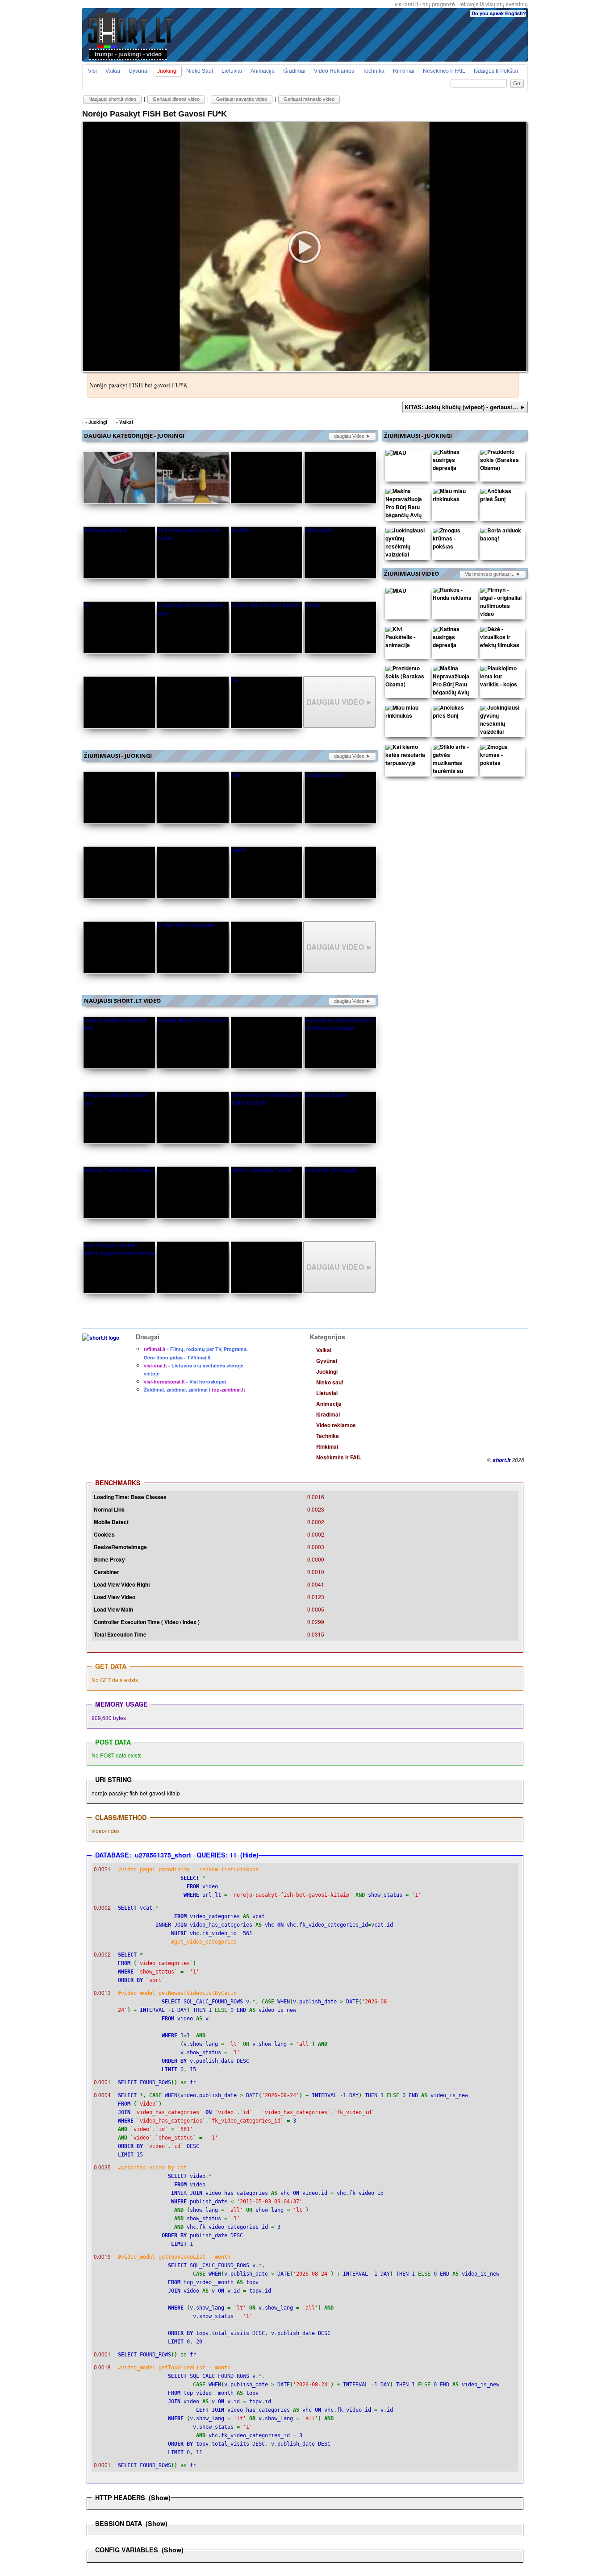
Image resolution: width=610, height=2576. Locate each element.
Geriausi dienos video (176, 99)
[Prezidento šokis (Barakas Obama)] (501, 462)
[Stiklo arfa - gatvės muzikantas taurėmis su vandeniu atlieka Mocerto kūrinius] (454, 773)
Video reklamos (334, 71)
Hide (249, 1855)
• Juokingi (96, 422)
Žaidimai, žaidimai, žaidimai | (194, 1390)
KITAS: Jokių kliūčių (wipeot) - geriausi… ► (465, 407)
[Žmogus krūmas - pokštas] (454, 540)
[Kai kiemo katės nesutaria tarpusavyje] (406, 757)
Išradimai (294, 71)
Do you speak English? (499, 13)
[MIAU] (396, 454)
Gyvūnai (139, 71)
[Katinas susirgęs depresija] (454, 462)
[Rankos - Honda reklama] (454, 596)
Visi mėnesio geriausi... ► (493, 574)
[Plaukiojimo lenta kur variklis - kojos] (501, 678)
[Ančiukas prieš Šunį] (501, 497)
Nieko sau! (200, 71)
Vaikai (113, 71)
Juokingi (167, 71)
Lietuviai (232, 71)
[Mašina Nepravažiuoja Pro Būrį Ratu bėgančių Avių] (406, 505)
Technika (374, 71)
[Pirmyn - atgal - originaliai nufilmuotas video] (501, 604)
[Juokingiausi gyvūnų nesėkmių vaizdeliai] (406, 544)
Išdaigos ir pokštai (496, 71)
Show (160, 2497)
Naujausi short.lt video (112, 99)
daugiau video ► (352, 436)
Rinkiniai (404, 71)
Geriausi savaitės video (242, 99)
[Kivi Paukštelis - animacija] (406, 639)
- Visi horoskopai (185, 1381)
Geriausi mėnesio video (309, 99)
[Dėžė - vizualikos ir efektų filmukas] (501, 639)
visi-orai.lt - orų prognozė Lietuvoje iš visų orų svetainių (461, 4)
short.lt (501, 1460)
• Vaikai (125, 422)
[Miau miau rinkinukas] (454, 497)
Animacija (263, 71)
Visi (92, 71)
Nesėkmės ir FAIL (444, 71)
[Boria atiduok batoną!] (501, 536)
